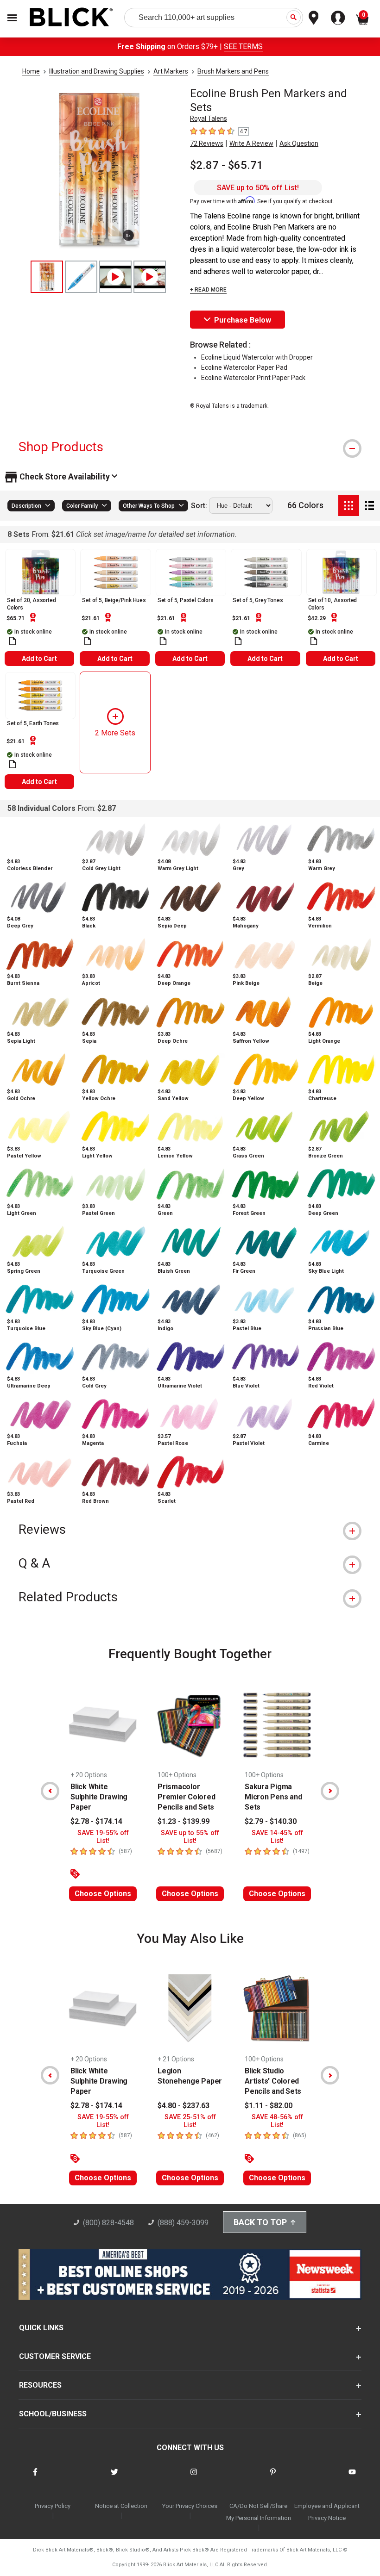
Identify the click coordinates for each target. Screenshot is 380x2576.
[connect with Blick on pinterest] (273, 2478)
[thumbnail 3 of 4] (115, 277)
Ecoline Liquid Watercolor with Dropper (257, 357)
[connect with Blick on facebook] (35, 2478)
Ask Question (299, 143)
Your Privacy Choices (190, 2506)
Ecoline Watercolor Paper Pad (244, 367)
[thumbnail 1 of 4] (47, 277)
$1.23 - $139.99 (184, 1821)
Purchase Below (243, 320)
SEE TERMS (243, 47)
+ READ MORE (208, 290)
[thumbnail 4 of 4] (150, 277)
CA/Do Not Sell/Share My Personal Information (259, 2512)
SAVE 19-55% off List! (103, 1837)
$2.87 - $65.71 (227, 165)
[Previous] (50, 1791)
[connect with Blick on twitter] (114, 2478)
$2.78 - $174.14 (96, 1821)
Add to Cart (39, 659)
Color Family (82, 506)
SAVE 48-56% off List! (277, 2121)
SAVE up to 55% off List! (190, 1837)
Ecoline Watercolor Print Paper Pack (253, 378)
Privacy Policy (53, 2506)
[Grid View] (349, 506)
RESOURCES (40, 2385)
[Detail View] (370, 506)
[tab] (190, 447)
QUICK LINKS (41, 2328)
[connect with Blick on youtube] (352, 2478)
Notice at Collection (121, 2506)
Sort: (199, 506)
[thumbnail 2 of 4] (81, 277)
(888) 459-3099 (183, 2223)
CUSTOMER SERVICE (55, 2356)
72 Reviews (207, 143)
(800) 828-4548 (108, 2223)
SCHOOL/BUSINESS (53, 2414)
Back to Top (260, 2222)
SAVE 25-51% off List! (190, 2121)
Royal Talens (209, 118)
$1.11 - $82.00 (269, 2106)
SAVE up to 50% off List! (258, 188)
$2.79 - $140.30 (271, 1821)
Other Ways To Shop (149, 506)
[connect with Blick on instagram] (194, 2478)
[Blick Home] (71, 18)
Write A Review (251, 143)
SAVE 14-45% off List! (277, 1837)
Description (26, 506)
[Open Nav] (12, 18)
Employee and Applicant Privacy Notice (327, 2512)
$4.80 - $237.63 (184, 2106)
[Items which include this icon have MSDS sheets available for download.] (13, 641)
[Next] (330, 1791)
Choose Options (103, 1894)
